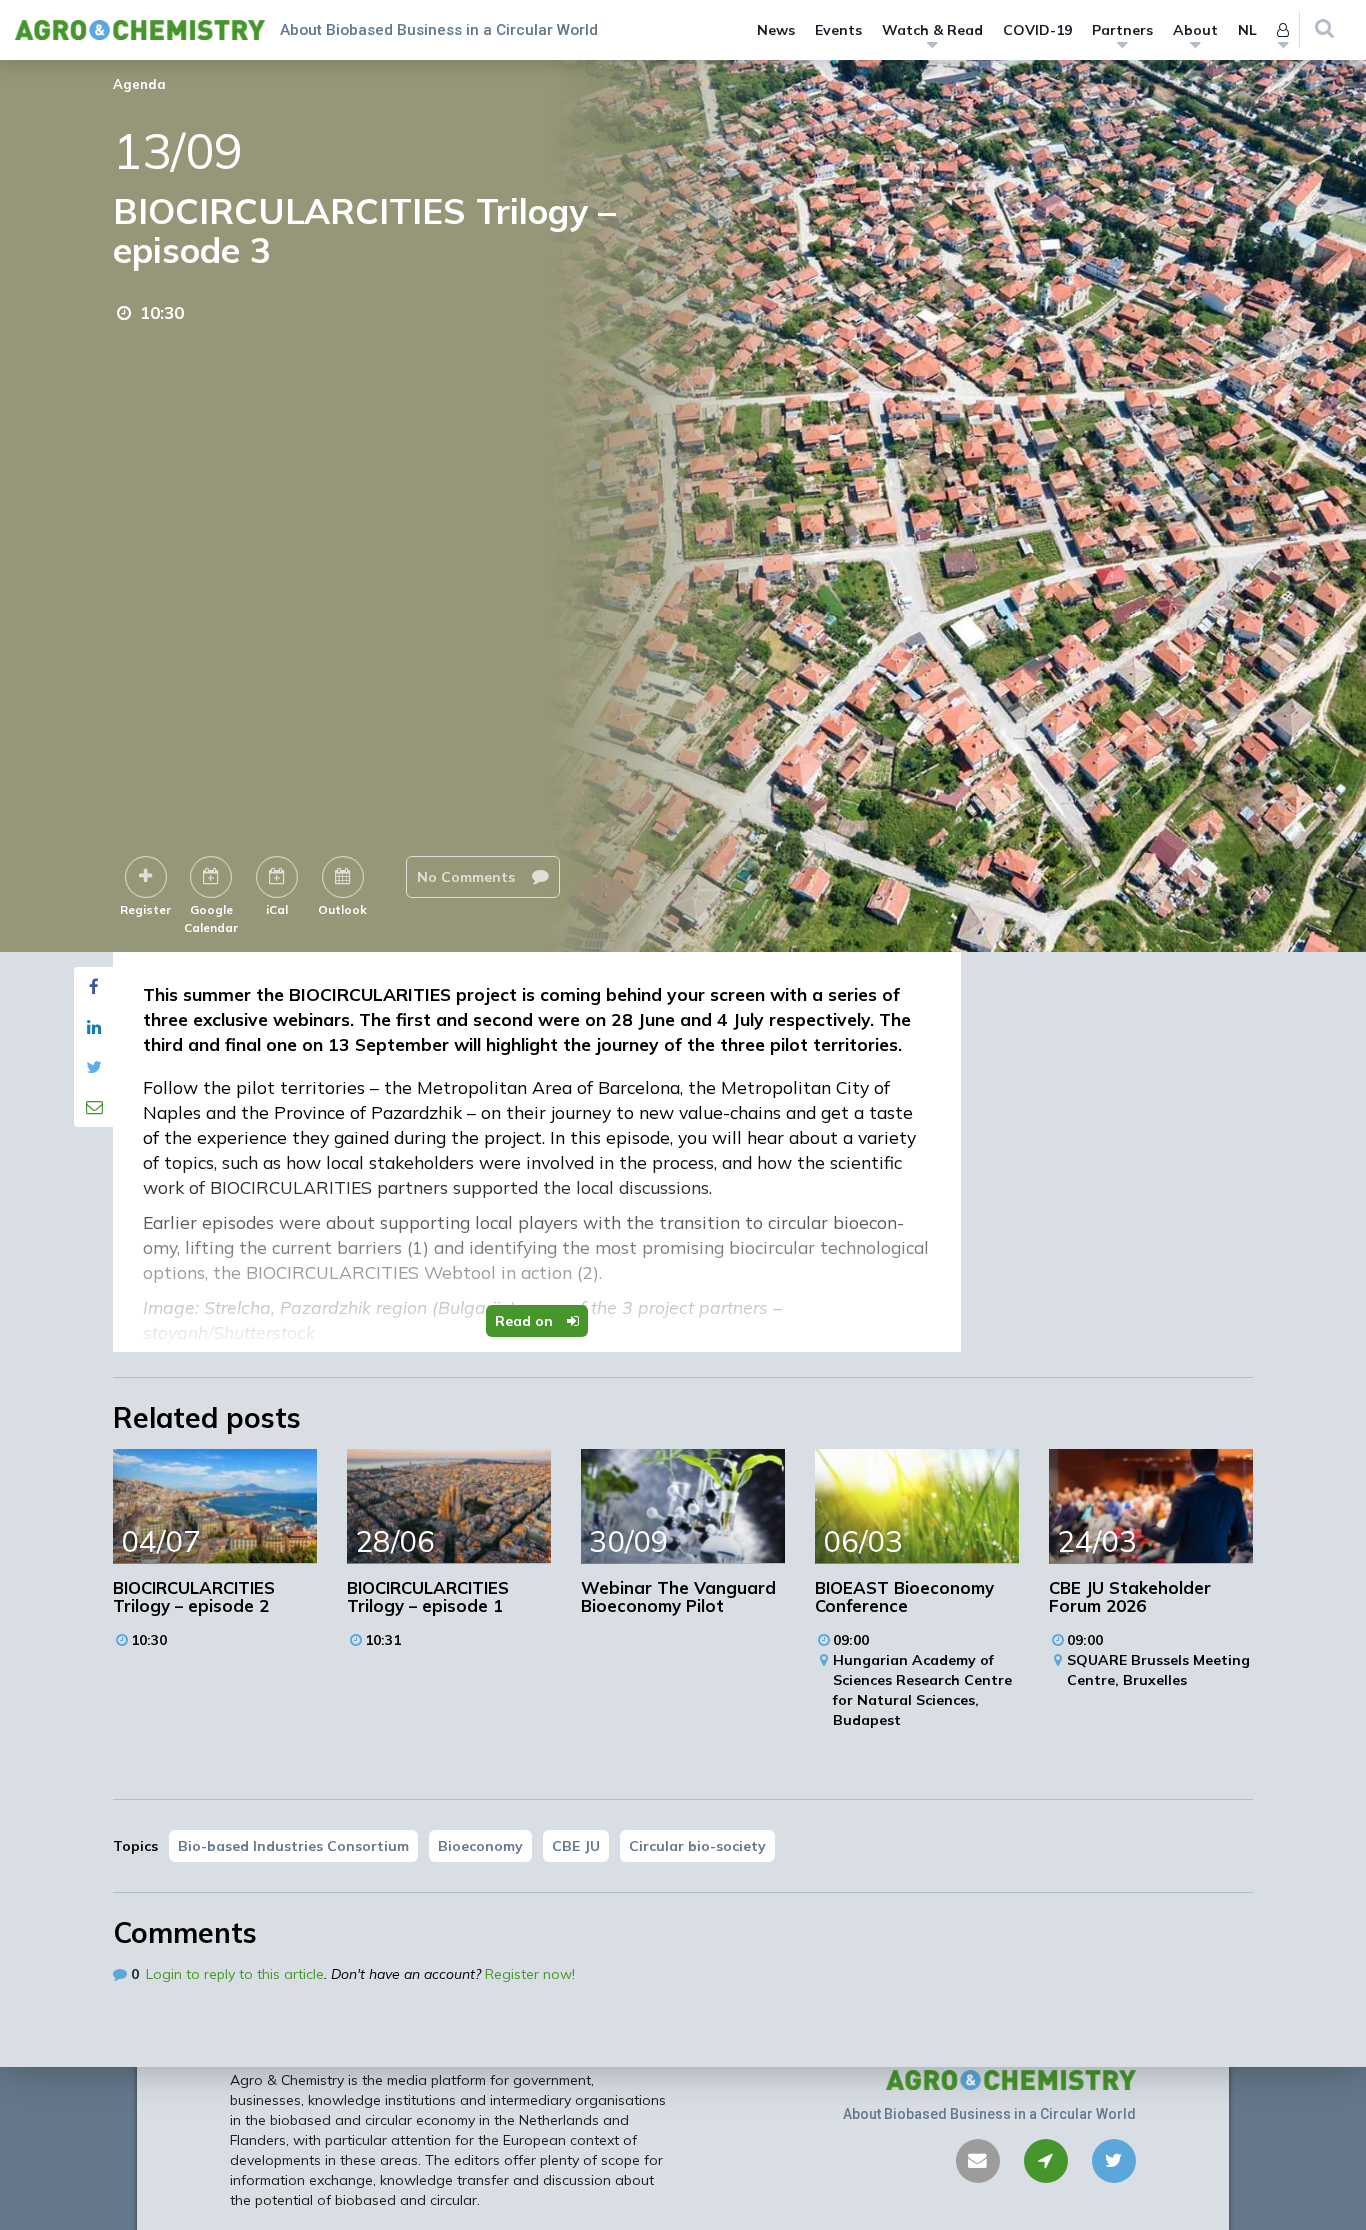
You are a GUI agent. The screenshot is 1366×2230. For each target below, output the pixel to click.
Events (838, 30)
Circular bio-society (697, 1846)
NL (1247, 30)
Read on (526, 1321)
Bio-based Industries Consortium (293, 1846)
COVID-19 (1037, 30)
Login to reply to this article (235, 1974)
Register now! (530, 1974)
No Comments (468, 877)
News (776, 30)
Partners (1122, 30)
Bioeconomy (480, 1846)
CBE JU (576, 1846)
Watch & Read (932, 30)
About (1195, 30)
